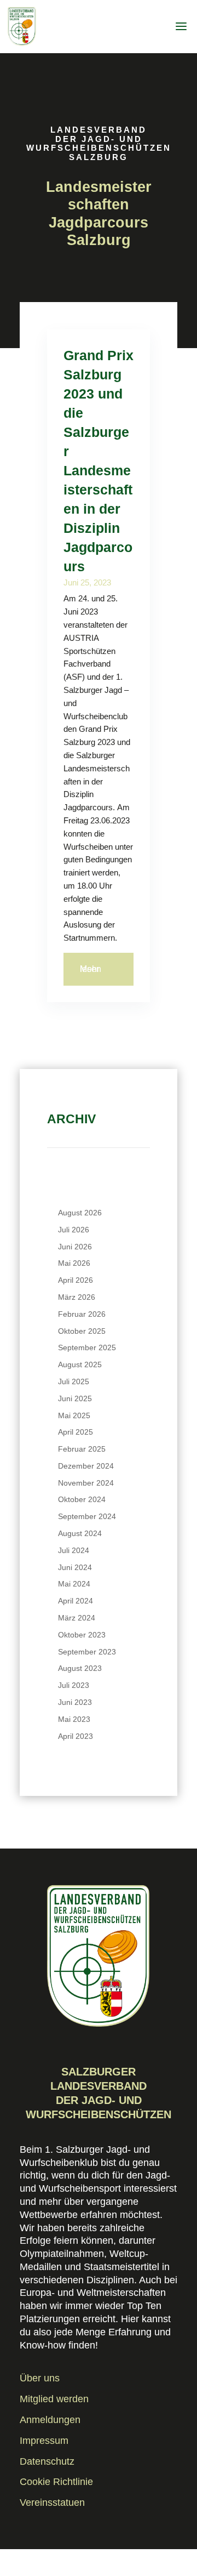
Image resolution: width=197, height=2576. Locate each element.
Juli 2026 (74, 1230)
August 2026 (80, 1213)
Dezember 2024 (86, 1466)
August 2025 (80, 1364)
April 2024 (76, 1601)
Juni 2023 (75, 1702)
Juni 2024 (75, 1567)
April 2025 (76, 1432)
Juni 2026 (75, 1247)
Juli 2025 (74, 1381)
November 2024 (86, 1483)
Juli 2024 (74, 1550)
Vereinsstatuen (52, 2503)
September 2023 (87, 1652)
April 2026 (76, 1280)
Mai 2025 (74, 1415)
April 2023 (76, 1736)
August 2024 (80, 1533)
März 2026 (77, 1297)
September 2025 (87, 1347)
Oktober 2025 (82, 1331)
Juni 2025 (75, 1398)
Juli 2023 (74, 1685)
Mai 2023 (74, 1719)
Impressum (44, 2441)
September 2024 (87, 1516)
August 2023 (80, 1668)
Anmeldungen (50, 2420)
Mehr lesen (91, 969)
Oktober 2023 (82, 1635)
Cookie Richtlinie (56, 2482)
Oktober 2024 (82, 1499)
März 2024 (77, 1618)
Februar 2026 (82, 1314)
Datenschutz (47, 2461)
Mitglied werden (54, 2399)
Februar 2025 (82, 1449)
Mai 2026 (74, 1263)
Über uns (40, 2378)
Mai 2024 (74, 1584)
